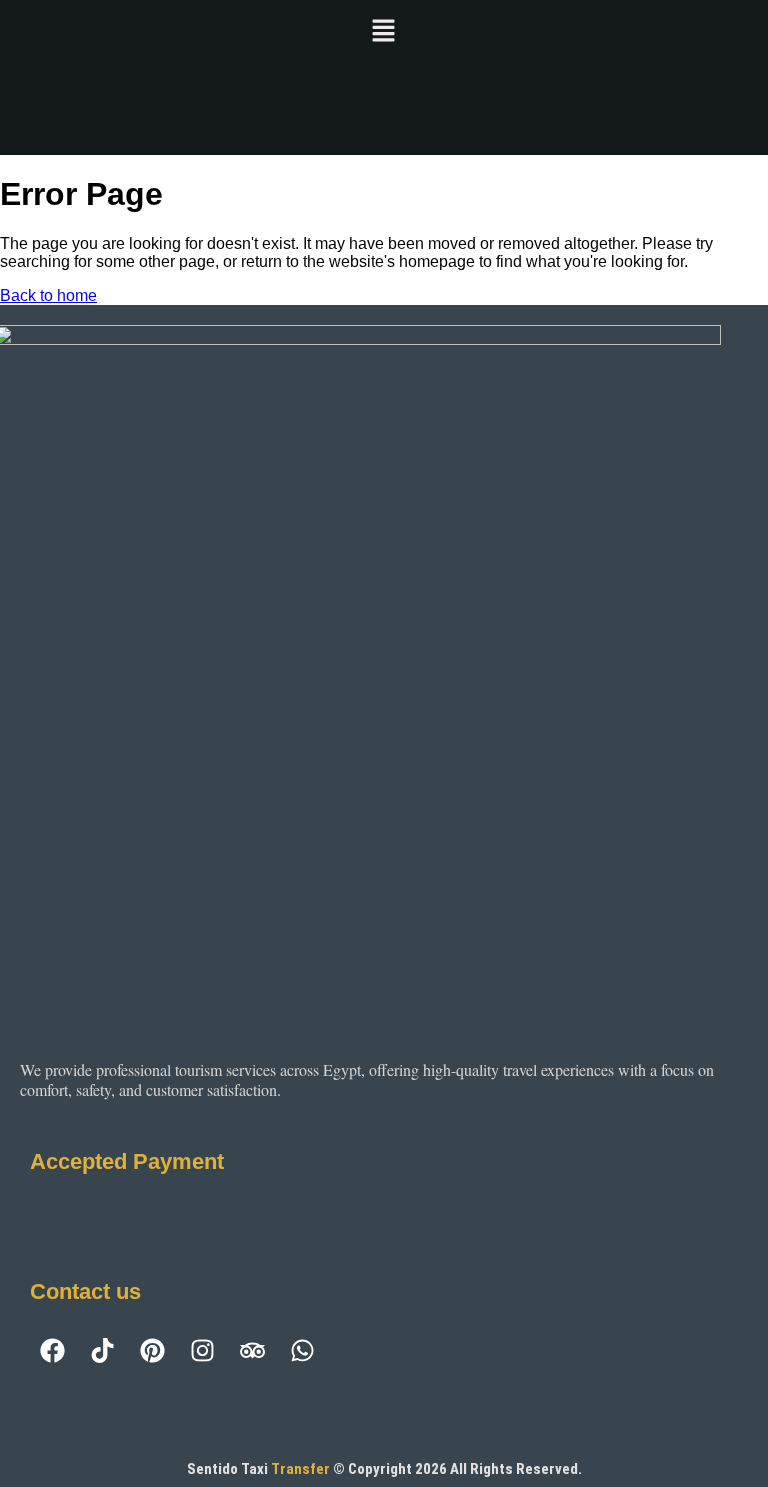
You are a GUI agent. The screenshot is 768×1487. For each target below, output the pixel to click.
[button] (384, 32)
